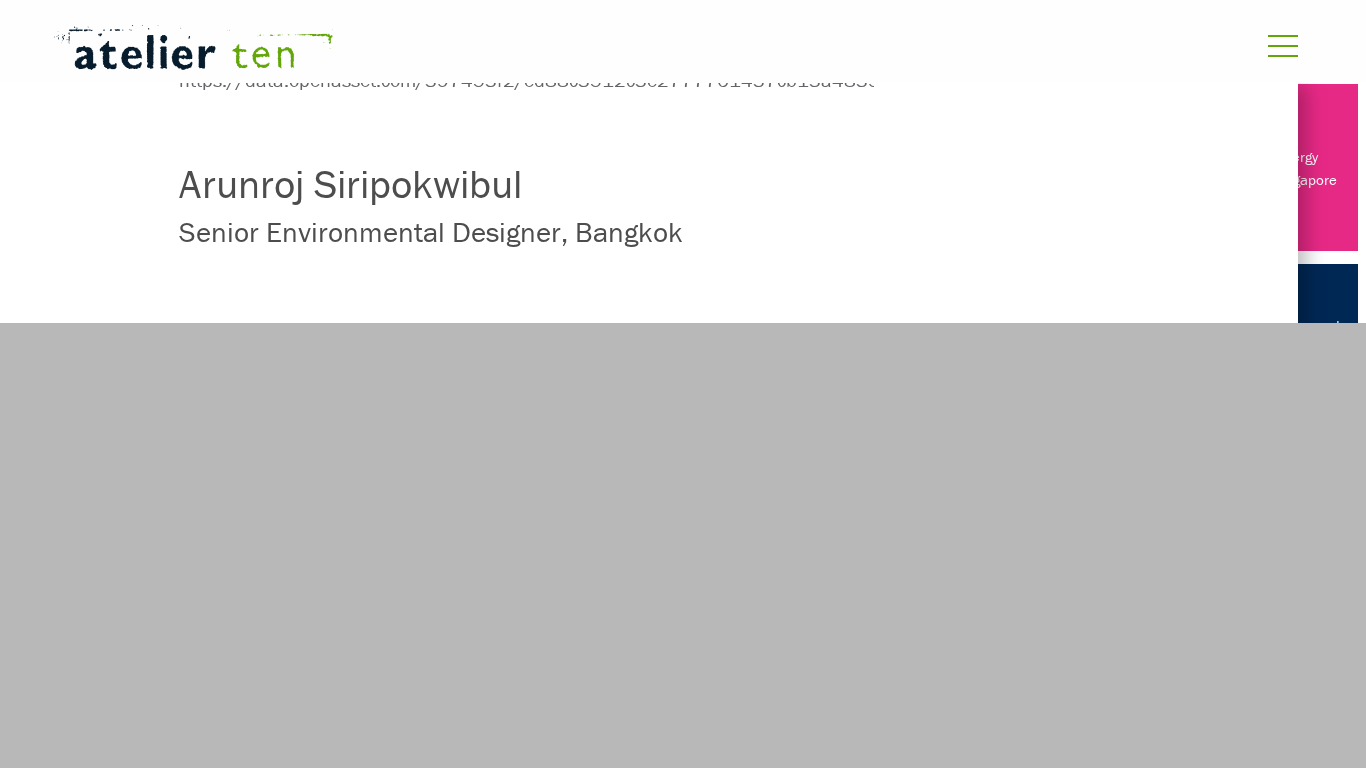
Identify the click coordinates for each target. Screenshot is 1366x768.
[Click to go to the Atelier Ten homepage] (449, 51)
